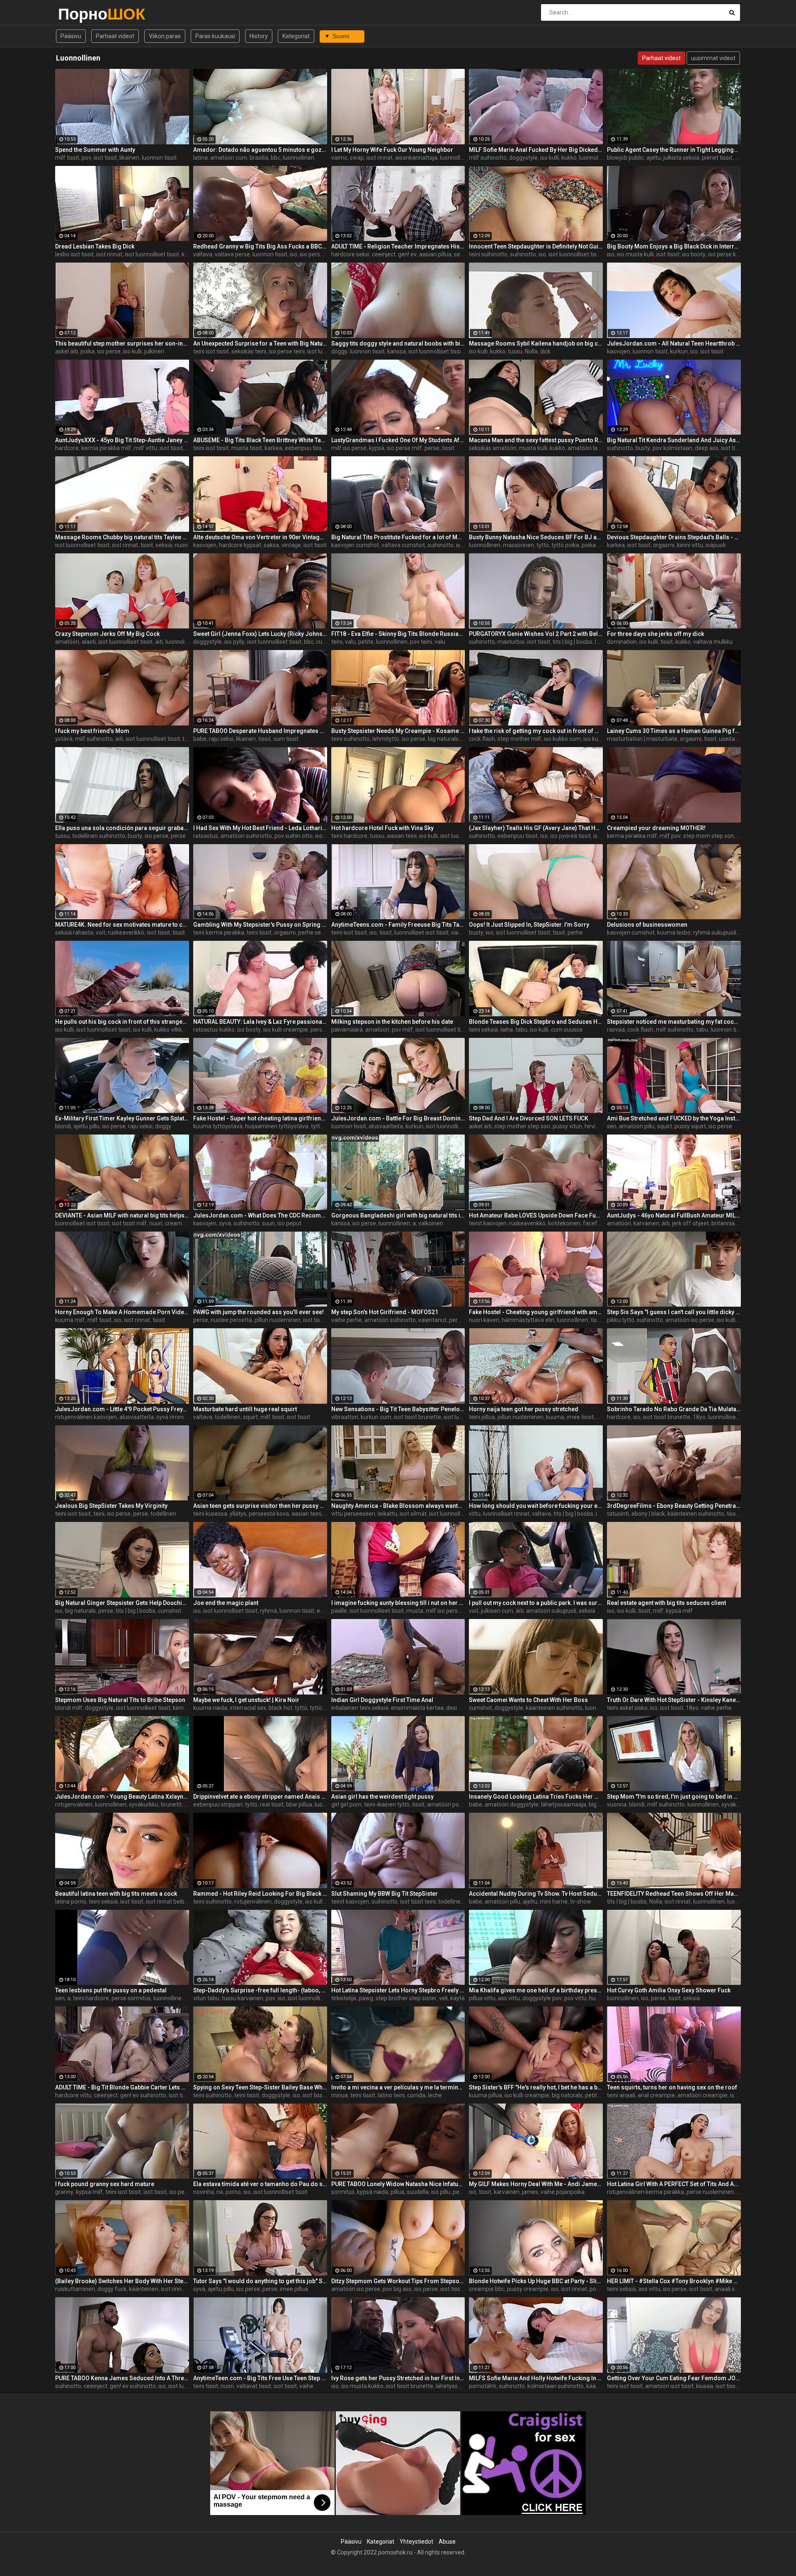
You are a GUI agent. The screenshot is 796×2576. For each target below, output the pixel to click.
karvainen (646, 1223)
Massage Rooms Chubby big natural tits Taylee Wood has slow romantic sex (122, 537)
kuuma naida (210, 1708)
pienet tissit (717, 158)
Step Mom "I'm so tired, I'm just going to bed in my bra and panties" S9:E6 (674, 1797)
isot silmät (413, 1514)
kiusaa (705, 2386)
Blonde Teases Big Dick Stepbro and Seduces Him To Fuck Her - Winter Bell (536, 1022)
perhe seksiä (315, 933)
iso (294, 254)
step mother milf (519, 739)
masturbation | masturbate (642, 739)
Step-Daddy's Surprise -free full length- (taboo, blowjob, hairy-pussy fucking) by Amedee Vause (260, 1990)
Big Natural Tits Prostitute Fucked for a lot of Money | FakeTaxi (398, 537)
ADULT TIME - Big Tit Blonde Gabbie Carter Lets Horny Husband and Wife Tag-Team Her (122, 2087)
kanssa (397, 351)
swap (357, 158)
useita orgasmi (738, 739)
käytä (457, 1998)
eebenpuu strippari (218, 1804)
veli (443, 1998)
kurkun (679, 351)
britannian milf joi (734, 1223)
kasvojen (619, 351)
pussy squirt (690, 1126)
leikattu (387, 1514)
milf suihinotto (488, 158)
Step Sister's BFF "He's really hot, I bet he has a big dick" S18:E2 (536, 2087)
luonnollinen (298, 158)
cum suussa (567, 1030)
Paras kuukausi (215, 36)
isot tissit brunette (417, 1417)
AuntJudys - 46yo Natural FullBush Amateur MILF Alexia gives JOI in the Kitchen (674, 1215)
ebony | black (648, 1514)
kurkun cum (376, 1417)
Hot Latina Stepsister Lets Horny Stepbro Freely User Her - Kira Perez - (398, 1990)
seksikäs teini (249, 351)
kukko (569, 158)
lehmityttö (386, 739)
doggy (339, 351)
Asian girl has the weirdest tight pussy (382, 1797)
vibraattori (345, 1417)
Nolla (531, 351)
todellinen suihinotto (99, 836)
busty (643, 448)
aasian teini (402, 836)
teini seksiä (483, 1030)
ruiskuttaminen (75, 2289)
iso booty (694, 254)
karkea (273, 448)
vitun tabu (206, 1998)
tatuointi (618, 1514)
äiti (159, 642)
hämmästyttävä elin (528, 1320)
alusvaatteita (386, 1126)
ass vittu (509, 1998)
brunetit (171, 1804)
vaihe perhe (347, 1320)
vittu (475, 1514)
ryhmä (268, 1611)
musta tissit (247, 448)
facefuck (595, 1223)
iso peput (289, 1223)
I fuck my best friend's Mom (92, 731)
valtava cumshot (403, 545)
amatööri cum (229, 158)
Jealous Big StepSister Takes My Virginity (111, 1506)
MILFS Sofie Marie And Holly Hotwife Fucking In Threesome (536, 2378)
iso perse (109, 351)
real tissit (272, 1804)
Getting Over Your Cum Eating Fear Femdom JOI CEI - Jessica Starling (674, 2378)
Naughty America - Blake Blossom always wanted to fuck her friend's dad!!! (398, 1506)
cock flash (482, 739)
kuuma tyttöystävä (218, 1126)
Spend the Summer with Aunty (95, 150)
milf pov (670, 836)
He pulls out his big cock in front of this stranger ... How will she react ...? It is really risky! (122, 1022)
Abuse (447, 2542)
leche (435, 2095)
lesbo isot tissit (74, 254)
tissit (448, 448)
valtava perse (232, 254)
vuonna (617, 1804)
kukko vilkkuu (171, 1030)
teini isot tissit (211, 351)
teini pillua (482, 1417)
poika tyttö (596, 545)
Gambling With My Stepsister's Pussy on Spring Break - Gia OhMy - (260, 925)
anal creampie (656, 2095)
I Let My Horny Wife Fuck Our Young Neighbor (392, 150)
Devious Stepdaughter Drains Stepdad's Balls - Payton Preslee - (674, 537)
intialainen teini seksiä (360, 1708)
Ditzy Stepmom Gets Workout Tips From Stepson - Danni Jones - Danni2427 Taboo (398, 2281)
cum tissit (286, 739)
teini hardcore (349, 836)
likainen (129, 158)
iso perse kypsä (320, 254)
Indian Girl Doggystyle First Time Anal (382, 1700)
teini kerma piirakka (219, 933)
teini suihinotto (488, 254)
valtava (203, 254)
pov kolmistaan (672, 448)
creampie (177, 1223)
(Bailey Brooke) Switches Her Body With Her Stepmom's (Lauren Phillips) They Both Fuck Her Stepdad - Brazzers (122, 2281)
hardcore (67, 448)
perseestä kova (269, 1514)
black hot (280, 1708)
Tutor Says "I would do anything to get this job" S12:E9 (260, 2281)
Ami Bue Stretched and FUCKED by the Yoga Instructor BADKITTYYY (674, 1118)
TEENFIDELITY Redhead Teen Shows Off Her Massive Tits (674, 1894)
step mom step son (709, 836)
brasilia (259, 158)
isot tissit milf (129, 1223)
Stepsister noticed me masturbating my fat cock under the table (674, 1022)
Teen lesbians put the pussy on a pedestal (111, 1990)
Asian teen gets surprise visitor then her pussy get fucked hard (260, 1506)
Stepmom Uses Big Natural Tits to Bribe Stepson (120, 1700)
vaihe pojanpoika (563, 2192)
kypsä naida (373, 2192)
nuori (181, 545)
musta (415, 1611)
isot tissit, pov (739, 448)
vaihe (306, 2386)
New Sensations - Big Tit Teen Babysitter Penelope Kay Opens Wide (398, 1409)
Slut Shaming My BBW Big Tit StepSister (385, 1894)
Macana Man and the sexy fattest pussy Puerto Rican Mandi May (536, 440)
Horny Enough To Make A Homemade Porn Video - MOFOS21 (122, 1312)
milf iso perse (349, 448)
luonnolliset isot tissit (421, 933)
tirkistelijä (344, 1998)
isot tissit (105, 158)
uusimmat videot (713, 58)
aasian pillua (435, 254)
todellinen (228, 1417)
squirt (665, 1126)
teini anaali (621, 2095)
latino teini (391, 2095)
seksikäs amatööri (493, 448)
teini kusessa (210, 1514)
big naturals (443, 739)
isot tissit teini (418, 1902)
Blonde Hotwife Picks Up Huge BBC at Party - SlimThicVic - (536, 2281)
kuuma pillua (485, 2095)
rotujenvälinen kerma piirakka (646, 2192)
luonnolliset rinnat (463, 158)
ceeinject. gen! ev (394, 254)
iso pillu (441, 2192)
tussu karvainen (243, 1998)
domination (622, 642)
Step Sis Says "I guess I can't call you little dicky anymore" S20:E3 (674, 1312)
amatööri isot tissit (669, 2386)
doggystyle (523, 158)
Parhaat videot (115, 36)
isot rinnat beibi (166, 1902)
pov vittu (575, 1998)
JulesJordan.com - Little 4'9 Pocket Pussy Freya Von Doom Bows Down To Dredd (122, 1409)
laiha (507, 1030)
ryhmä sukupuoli (715, 933)
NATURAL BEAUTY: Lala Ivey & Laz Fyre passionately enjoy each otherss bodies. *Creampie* (260, 1022)
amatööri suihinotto (246, 836)
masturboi (511, 642)
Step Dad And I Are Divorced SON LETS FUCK (529, 1118)
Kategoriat (296, 36)
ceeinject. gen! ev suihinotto (130, 2095)
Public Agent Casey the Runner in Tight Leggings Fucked (674, 150)
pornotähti (483, 2386)
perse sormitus (131, 1998)
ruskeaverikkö (126, 933)
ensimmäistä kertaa (417, 1708)
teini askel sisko (627, 1708)
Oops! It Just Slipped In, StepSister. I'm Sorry (529, 925)
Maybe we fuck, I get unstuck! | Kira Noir (246, 1700)
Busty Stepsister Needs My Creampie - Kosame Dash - (398, 731)
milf (658, 1611)
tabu (521, 1030)
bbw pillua (299, 1804)
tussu (515, 351)
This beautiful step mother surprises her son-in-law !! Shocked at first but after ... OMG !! (122, 343)
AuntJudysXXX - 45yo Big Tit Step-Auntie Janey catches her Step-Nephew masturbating (122, 440)
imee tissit (580, 1417)
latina (200, 158)
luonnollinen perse (177, 1998)
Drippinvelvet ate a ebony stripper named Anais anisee (260, 1797)
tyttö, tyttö (308, 1708)
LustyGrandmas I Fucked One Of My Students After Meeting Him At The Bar (398, 440)
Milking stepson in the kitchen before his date (392, 1022)
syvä (225, 1223)
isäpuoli (716, 545)
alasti (89, 642)
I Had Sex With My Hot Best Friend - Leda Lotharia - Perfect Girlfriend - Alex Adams (260, 828)
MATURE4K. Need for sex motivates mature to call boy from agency (122, 925)
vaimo (339, 158)
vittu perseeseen (353, 1514)
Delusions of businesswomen (647, 925)
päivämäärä (347, 1030)
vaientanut (432, 1320)
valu (440, 642)
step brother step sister (406, 1998)
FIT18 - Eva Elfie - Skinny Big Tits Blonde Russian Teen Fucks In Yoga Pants (398, 634)
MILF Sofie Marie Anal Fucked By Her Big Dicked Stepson (536, 150)
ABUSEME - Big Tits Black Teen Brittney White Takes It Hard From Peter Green (260, 440)
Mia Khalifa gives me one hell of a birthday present (536, 1990)
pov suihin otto (294, 836)
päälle (339, 1611)
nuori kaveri (484, 1320)
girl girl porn (346, 1804)
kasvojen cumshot (355, 545)
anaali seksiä (732, 2289)
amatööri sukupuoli (551, 1611)
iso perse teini (287, 351)
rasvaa (616, 1030)
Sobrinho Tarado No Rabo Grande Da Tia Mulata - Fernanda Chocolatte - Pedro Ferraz (674, 1409)
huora (597, 1998)
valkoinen (431, 1223)
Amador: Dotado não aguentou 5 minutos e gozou (260, 150)
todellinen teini (457, 1902)
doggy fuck (112, 2289)
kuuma (555, 1417)
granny (64, 2192)
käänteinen (144, 2289)
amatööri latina (587, 448)
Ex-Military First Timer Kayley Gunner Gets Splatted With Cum (122, 1118)
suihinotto (523, 254)
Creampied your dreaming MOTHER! (656, 828)
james (530, 2192)
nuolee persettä (231, 1320)
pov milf (402, 1030)
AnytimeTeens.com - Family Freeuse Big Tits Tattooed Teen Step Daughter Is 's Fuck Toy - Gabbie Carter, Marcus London (398, 925)
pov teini (421, 642)
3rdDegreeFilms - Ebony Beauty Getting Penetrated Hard (674, 1506)
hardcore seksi (350, 254)
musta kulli (533, 448)
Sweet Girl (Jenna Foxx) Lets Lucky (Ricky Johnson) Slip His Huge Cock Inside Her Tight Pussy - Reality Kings (260, 634)
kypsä (377, 448)
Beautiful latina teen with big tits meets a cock (116, 1894)
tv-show (581, 1902)
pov (86, 158)
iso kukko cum (562, 739)
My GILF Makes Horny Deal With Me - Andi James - (536, 2184)
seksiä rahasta (74, 933)
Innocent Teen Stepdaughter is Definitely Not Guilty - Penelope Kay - (536, 246)
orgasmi (664, 545)
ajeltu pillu (86, 1126)
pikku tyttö (621, 1320)
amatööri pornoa (449, 1804)
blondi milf (69, 1708)
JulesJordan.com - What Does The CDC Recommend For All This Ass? (260, 1215)
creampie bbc (487, 2289)
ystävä (64, 739)
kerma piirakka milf (106, 448)
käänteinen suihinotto (696, 1514)
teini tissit (259, 933)
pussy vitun (567, 1126)
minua (340, 2095)
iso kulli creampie (286, 1030)
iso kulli (550, 158)
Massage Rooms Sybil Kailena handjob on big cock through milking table (536, 343)
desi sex (457, 1708)
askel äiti (67, 351)
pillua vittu (482, 1998)
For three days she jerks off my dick (655, 634)
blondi (63, 1126)
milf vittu (146, 448)
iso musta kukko (362, 2386)
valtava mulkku (713, 642)
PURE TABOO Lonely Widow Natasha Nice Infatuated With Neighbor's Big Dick (398, 2184)
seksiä (164, 545)
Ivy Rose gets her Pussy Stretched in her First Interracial (398, 2378)
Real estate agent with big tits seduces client (666, 1603)
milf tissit (67, 158)
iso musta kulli (635, 254)
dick (545, 351)
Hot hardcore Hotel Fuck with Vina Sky (382, 828)
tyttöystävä (326, 1126)
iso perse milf (404, 448)
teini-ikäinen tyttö (387, 1804)
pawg (366, 1998)
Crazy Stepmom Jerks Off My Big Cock (107, 634)
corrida (416, 2095)
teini (99, 1514)
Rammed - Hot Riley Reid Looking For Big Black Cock (260, 1894)
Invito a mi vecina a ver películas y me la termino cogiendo (398, 2087)
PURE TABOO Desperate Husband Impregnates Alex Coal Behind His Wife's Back (260, 731)
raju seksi (221, 739)
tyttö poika (565, 545)
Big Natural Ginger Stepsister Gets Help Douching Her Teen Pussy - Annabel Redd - (122, 1603)
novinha (204, 2192)
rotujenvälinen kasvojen (86, 1417)
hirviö (592, 1126)
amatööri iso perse (690, 1320)
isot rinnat (380, 158)
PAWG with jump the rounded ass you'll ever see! (258, 1312)
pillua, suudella (410, 2192)
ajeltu (654, 158)
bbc (275, 158)
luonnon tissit (159, 158)
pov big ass (397, 2289)
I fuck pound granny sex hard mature (105, 2184)
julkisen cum (497, 1611)
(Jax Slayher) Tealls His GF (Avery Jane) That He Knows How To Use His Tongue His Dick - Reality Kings (536, 828)
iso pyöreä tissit (570, 836)
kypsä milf (679, 1611)
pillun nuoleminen (278, 1320)
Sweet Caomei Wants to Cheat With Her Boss (528, 1700)
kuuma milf (70, 1320)
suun (268, 1223)
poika (87, 351)
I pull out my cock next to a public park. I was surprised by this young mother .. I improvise (536, 1603)
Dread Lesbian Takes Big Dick (95, 246)
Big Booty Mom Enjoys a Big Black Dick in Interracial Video (674, 246)
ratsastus (206, 836)
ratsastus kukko (214, 1030)
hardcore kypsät (240, 545)
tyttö (543, 545)
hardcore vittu (73, 2095)
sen (612, 1126)
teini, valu (343, 642)
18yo (699, 1417)
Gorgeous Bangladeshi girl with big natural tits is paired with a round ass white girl (398, 1215)
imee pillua (294, 2289)
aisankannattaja (416, 158)
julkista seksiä (681, 158)
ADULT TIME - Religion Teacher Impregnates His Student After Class (398, 246)
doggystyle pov (542, 1998)
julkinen (154, 351)
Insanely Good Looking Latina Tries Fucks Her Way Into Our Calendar (536, 1797)
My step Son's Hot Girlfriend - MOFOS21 (385, 1312)
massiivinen (518, 545)
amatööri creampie (703, 2095)
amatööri (67, 642)
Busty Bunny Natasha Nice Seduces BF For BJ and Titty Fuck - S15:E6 (536, 537)
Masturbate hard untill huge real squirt (245, 1409)
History (259, 36)
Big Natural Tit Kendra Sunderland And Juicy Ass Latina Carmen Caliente (674, 440)
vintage (291, 545)
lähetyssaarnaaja (564, 1804)
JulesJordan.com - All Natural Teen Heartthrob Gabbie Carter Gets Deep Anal (674, 343)
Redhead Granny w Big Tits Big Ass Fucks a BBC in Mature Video (260, 246)
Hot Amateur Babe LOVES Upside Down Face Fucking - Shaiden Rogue (536, 1215)
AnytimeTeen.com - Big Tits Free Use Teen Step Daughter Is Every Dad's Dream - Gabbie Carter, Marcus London (260, 2378)
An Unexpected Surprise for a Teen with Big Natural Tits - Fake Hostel (260, 343)
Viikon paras (165, 36)
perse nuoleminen (710, 2192)
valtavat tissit (254, 2386)
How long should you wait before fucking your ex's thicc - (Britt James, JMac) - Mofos (536, 1506)
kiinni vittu (690, 545)
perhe (575, 933)
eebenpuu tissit (305, 448)
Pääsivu (71, 36)
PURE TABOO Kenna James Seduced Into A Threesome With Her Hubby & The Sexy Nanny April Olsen (122, 2378)
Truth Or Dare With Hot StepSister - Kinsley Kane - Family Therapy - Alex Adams (674, 1700)
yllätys (238, 1514)
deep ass (707, 448)
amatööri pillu (637, 1126)
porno (233, 2192)
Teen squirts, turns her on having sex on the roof (672, 2087)
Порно (80, 14)
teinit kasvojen (488, 1223)
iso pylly (234, 642)
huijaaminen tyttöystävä (277, 1126)
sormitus (343, 2192)
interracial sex (248, 1708)
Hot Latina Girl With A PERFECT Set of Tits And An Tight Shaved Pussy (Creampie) (674, 2184)
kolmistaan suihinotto (556, 2386)
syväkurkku (144, 1804)
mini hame (554, 1902)
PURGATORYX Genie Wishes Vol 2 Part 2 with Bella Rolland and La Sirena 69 (536, 634)
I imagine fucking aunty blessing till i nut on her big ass (398, 1603)
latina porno (71, 1902)
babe (200, 739)
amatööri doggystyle (512, 1804)
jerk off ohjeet (690, 1223)
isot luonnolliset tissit (152, 254)
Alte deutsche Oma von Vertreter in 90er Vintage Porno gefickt (260, 537)
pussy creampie (528, 2289)
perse (432, 448)
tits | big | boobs (573, 642)
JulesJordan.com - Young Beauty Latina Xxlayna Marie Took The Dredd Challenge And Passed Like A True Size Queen (122, 1797)
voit (101, 933)
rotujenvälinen (74, 1804)
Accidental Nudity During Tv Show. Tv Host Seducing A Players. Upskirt (536, 1894)
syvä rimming (174, 1417)
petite (366, 642)
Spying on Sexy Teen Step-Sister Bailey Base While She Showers (260, 2087)
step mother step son (522, 1126)
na (220, 2192)
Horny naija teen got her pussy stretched (524, 1409)
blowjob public (625, 158)
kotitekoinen (564, 1223)
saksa (271, 545)
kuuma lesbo (674, 933)
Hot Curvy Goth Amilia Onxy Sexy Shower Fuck (669, 1990)
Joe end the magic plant (226, 1603)
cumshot (170, 1611)
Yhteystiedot (416, 2542)
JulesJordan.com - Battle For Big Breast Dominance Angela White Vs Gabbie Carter (398, 1118)
